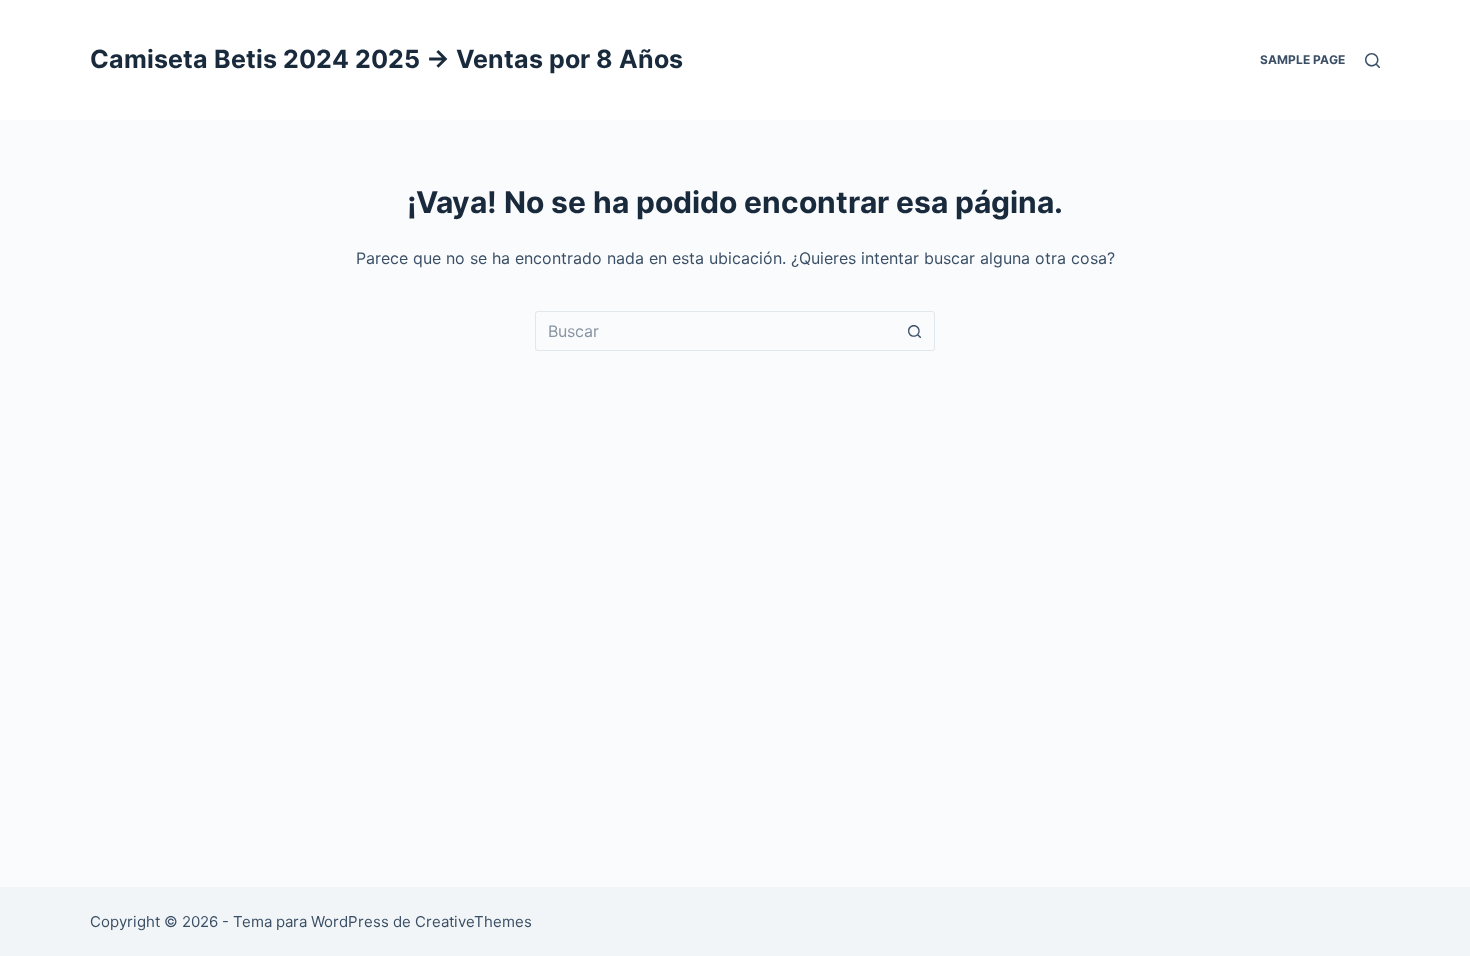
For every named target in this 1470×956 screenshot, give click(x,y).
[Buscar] (1372, 60)
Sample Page (1302, 59)
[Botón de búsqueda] (915, 331)
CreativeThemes (473, 921)
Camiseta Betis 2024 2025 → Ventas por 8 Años (386, 59)
